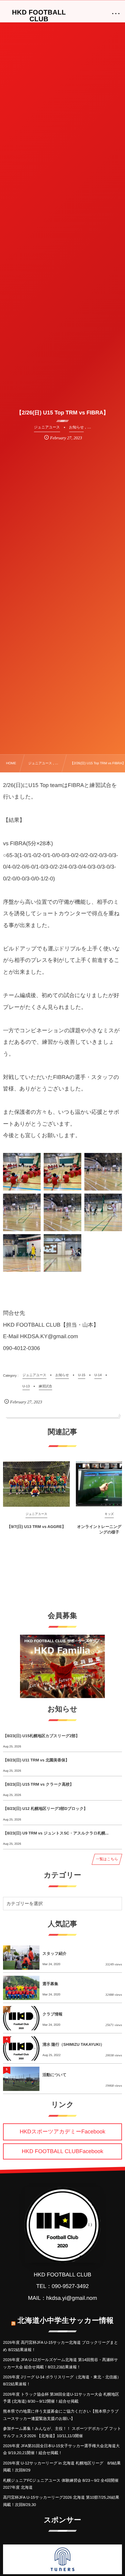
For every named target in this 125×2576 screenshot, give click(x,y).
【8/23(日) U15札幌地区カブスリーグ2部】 (41, 1736)
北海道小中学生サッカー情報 (66, 2321)
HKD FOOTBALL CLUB (39, 16)
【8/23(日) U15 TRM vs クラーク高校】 (38, 1784)
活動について (54, 2075)
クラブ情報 (52, 2014)
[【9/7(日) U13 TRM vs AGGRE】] (36, 1484)
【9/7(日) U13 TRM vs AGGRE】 (36, 1527)
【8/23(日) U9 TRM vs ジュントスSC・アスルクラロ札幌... (56, 1833)
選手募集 (50, 1984)
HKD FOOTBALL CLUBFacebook (62, 2151)
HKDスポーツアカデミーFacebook (62, 2132)
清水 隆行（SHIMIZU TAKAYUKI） (73, 2044)
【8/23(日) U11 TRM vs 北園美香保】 (36, 1760)
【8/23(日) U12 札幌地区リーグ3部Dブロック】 (45, 1809)
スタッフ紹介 (54, 1953)
